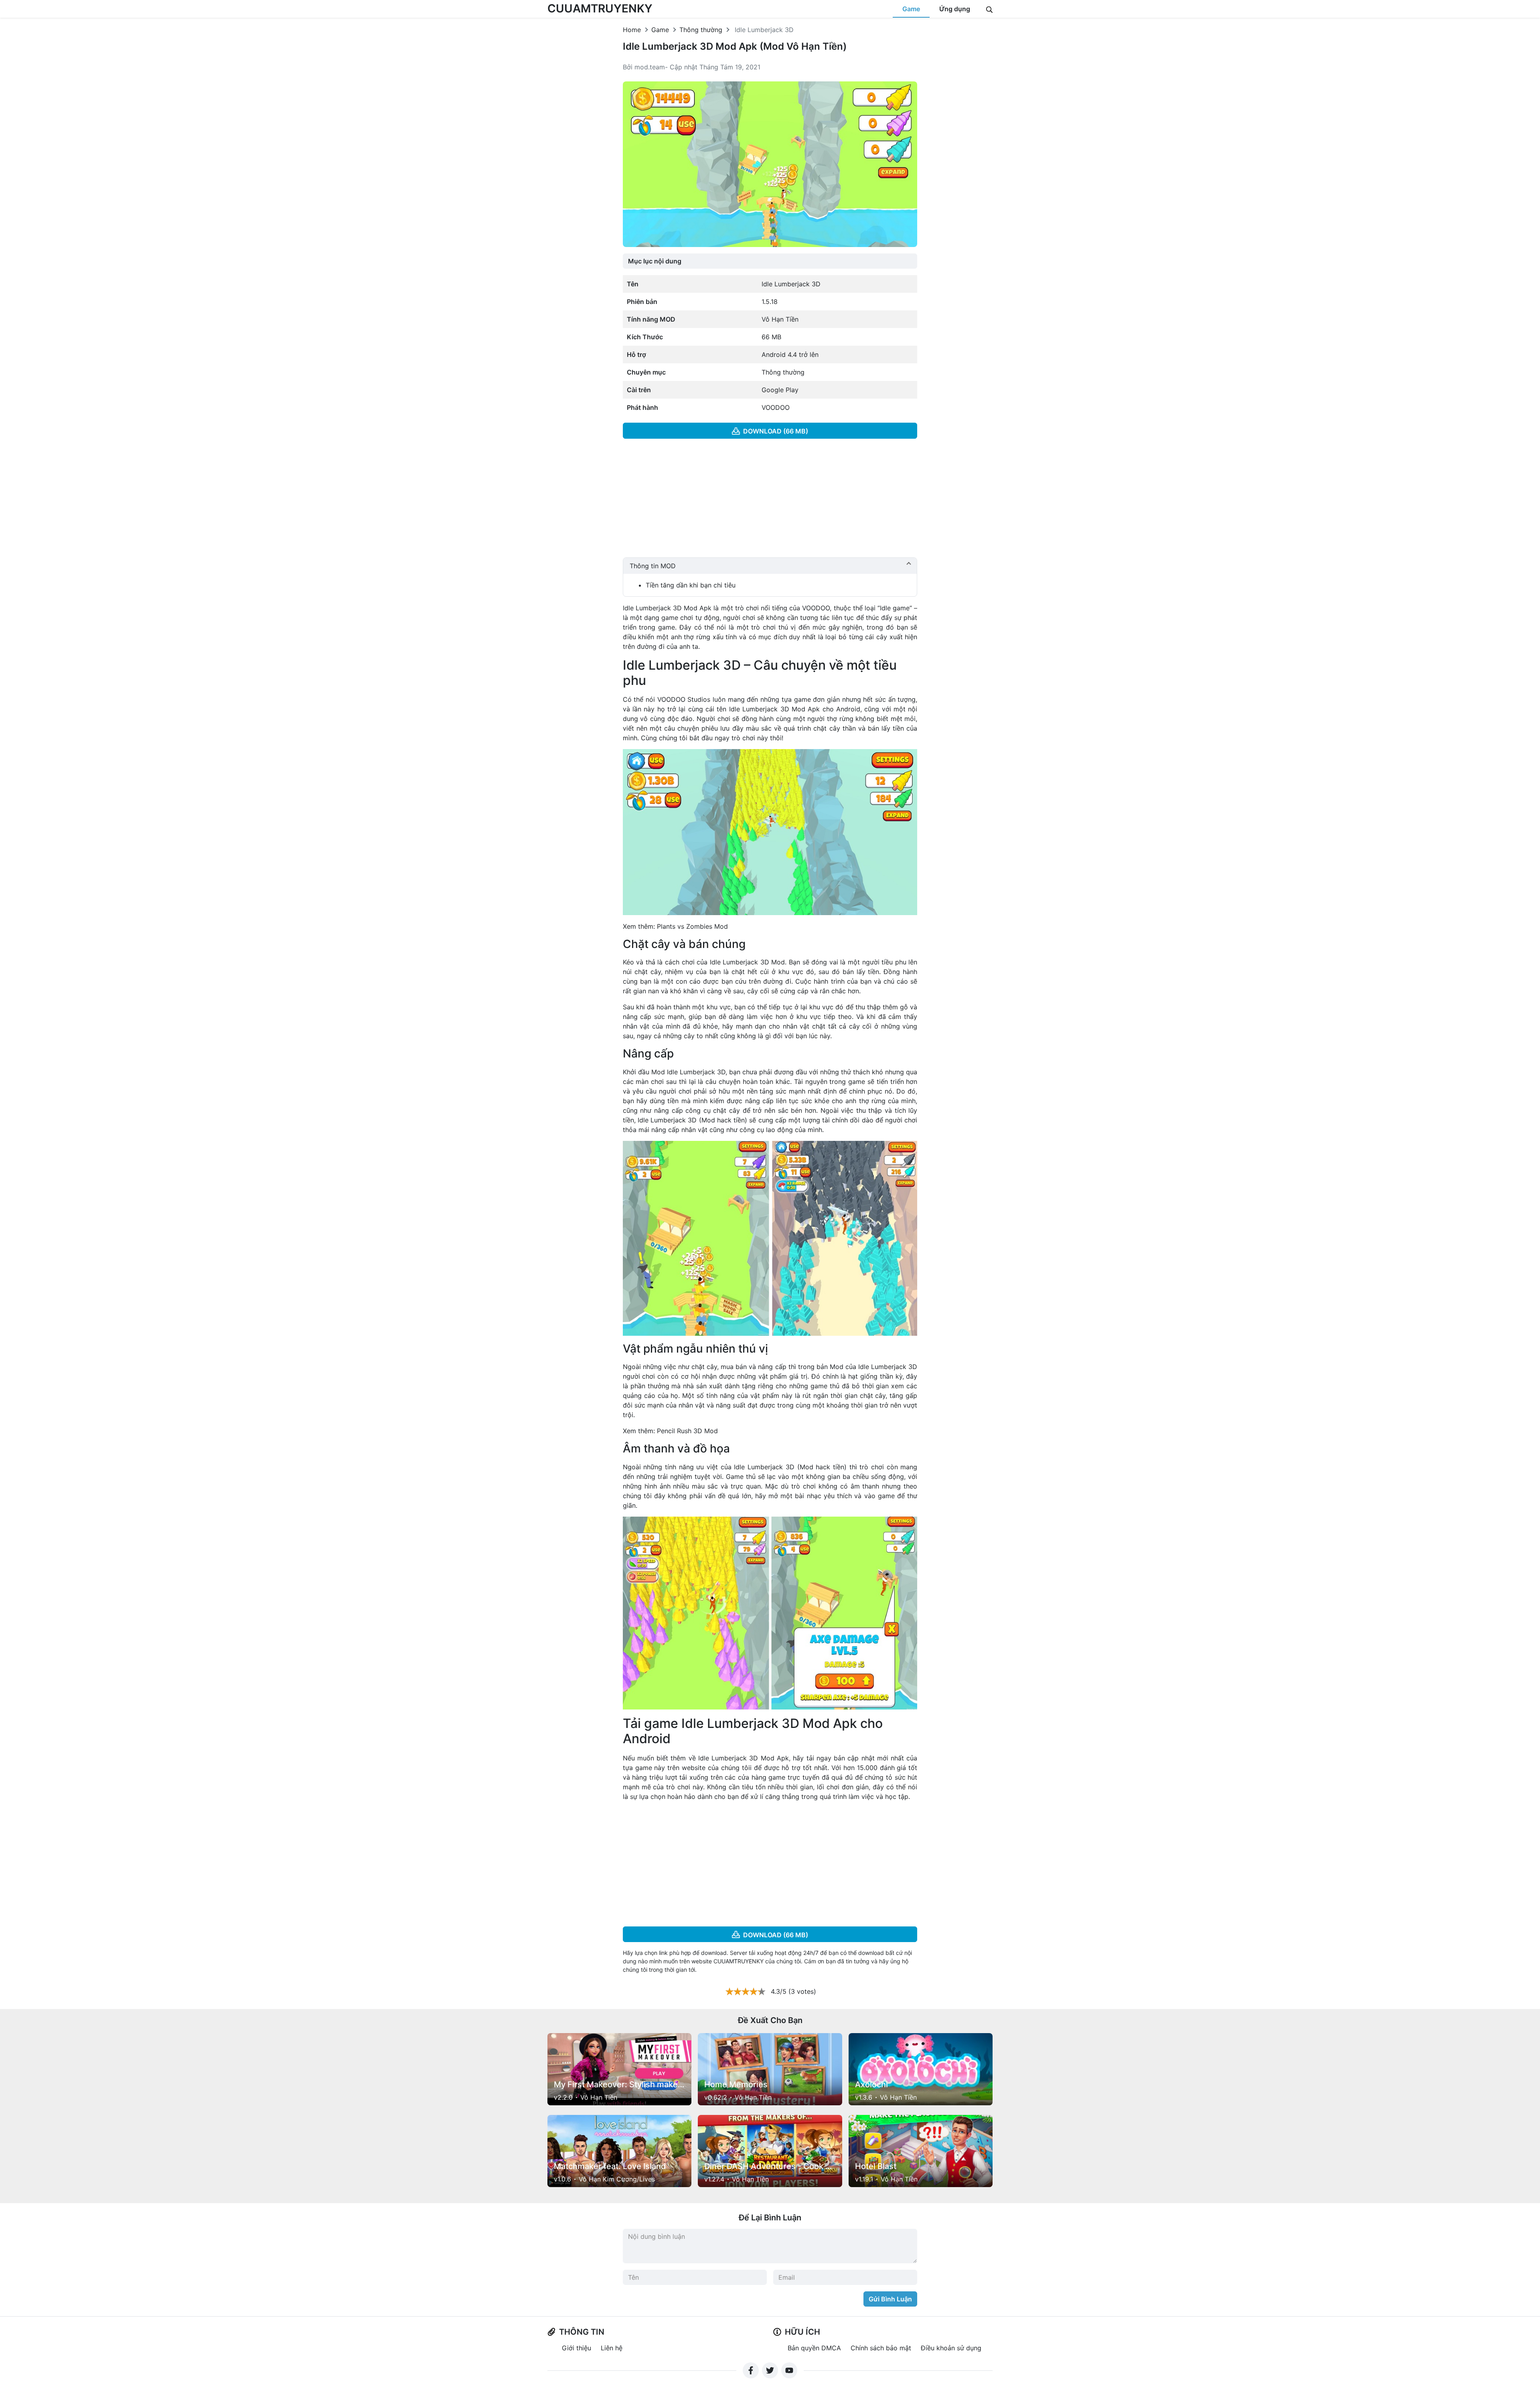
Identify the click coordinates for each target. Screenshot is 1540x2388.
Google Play (780, 390)
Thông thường (701, 30)
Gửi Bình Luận (890, 2299)
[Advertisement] (770, 501)
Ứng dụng (955, 9)
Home (632, 30)
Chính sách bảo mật (881, 2348)
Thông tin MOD (653, 566)
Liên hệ (612, 2348)
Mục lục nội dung (655, 261)
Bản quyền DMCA (814, 2348)
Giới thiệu (576, 2348)
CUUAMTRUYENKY (600, 8)
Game (911, 9)
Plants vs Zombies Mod (692, 926)
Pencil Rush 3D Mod (687, 1431)
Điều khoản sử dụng (951, 2348)
